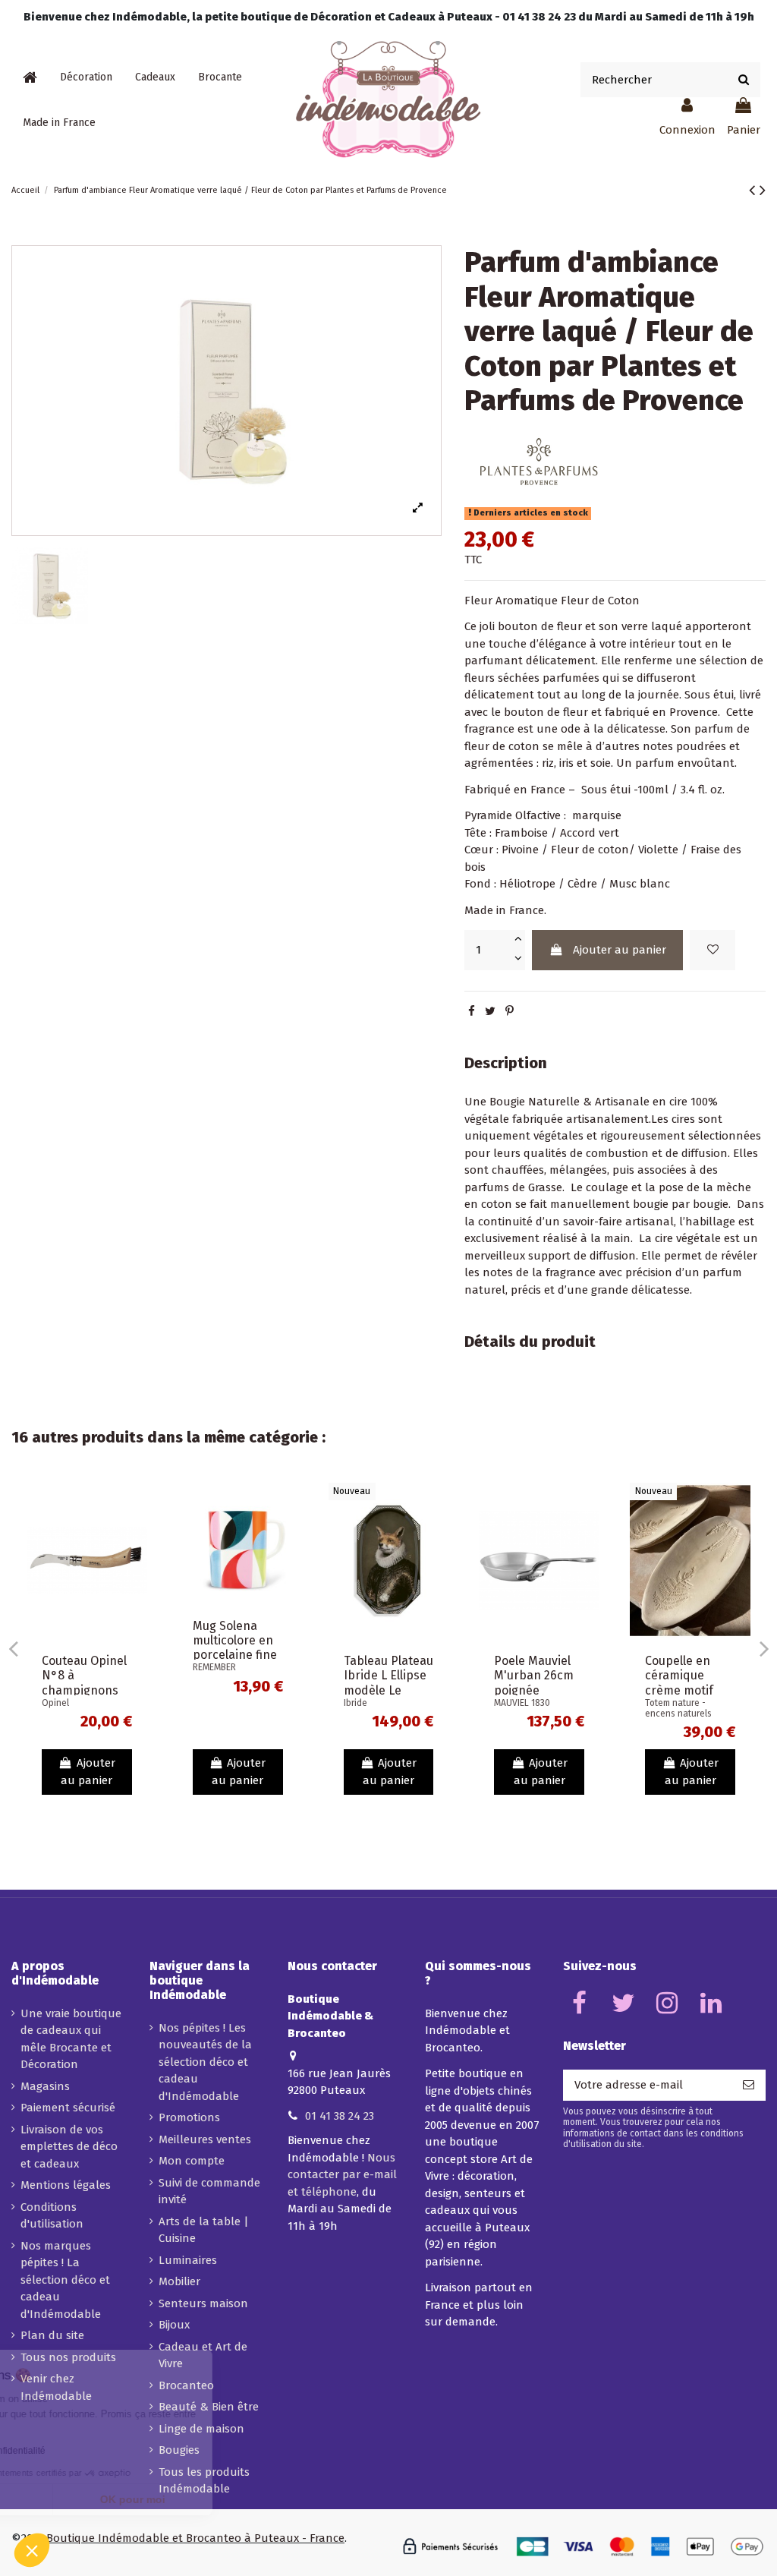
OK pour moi (254, 2499)
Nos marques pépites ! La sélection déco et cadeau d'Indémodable (65, 2280)
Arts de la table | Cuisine (204, 2230)
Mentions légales (66, 2185)
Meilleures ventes (205, 2139)
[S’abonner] (749, 2085)
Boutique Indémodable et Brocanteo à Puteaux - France (195, 2538)
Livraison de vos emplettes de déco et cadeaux (69, 2147)
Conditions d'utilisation (52, 2216)
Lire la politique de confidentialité (99, 2451)
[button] (86, 77)
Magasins (45, 2086)
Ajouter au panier (620, 950)
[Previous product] (754, 190)
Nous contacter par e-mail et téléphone (342, 2175)
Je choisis (95, 2499)
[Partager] (472, 1011)
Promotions (189, 2117)
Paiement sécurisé (68, 2108)
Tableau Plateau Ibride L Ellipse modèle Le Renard (388, 1683)
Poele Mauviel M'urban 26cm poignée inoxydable (534, 1683)
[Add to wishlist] (713, 950)
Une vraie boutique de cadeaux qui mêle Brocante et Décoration (71, 2039)
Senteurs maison (203, 2303)
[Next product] (763, 190)
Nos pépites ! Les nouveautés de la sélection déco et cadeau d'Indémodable (205, 2062)
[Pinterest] (510, 1011)
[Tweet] (490, 1011)
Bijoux (174, 2325)
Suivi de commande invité (209, 2191)
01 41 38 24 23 (340, 2116)
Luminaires (188, 2260)
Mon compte (192, 2161)
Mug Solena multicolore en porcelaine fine (235, 1640)
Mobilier (179, 2281)
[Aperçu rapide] (135, 1534)
